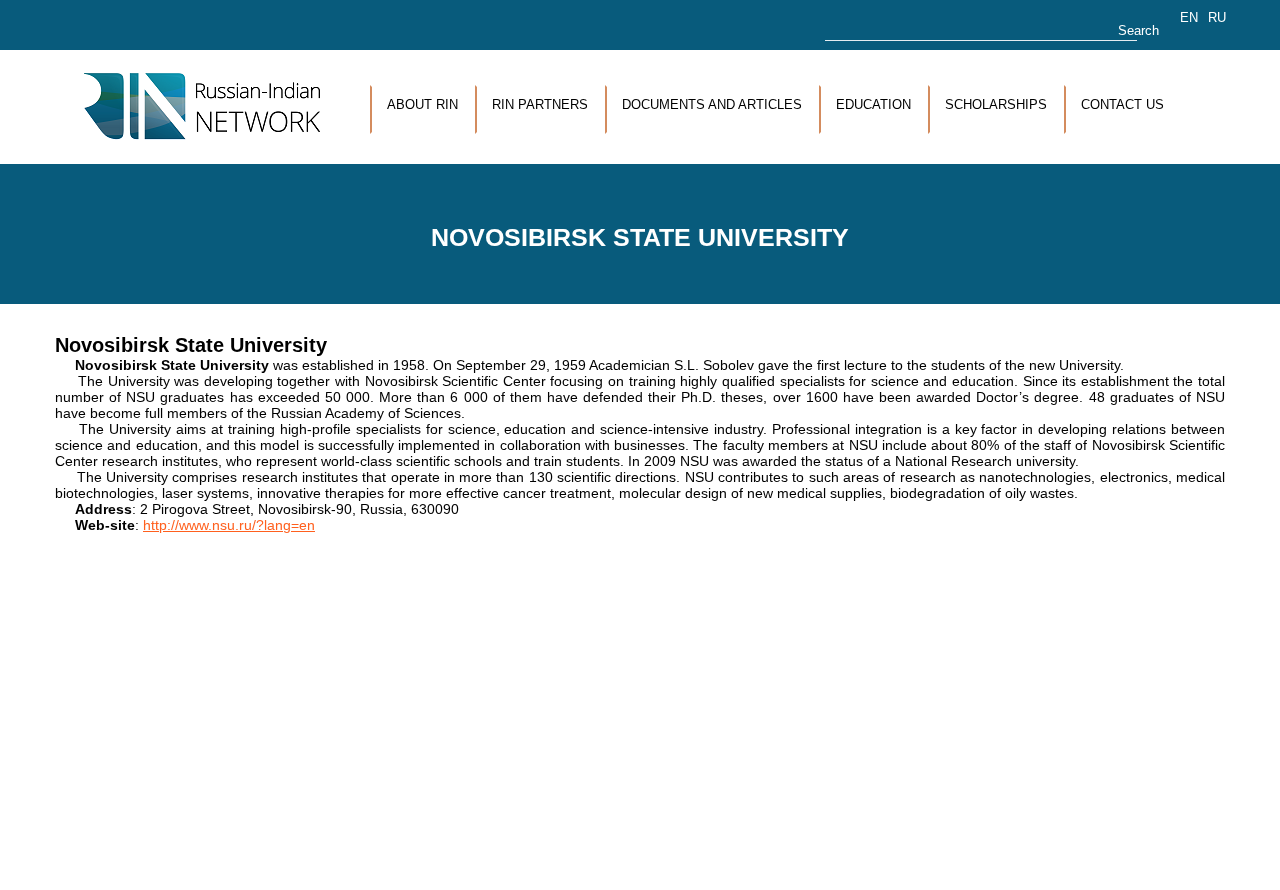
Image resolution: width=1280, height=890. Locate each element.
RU (1217, 17)
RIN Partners (540, 104)
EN (1189, 17)
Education (873, 104)
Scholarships (996, 104)
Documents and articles (712, 104)
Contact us (1122, 104)
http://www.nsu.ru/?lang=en (229, 525)
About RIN (422, 104)
